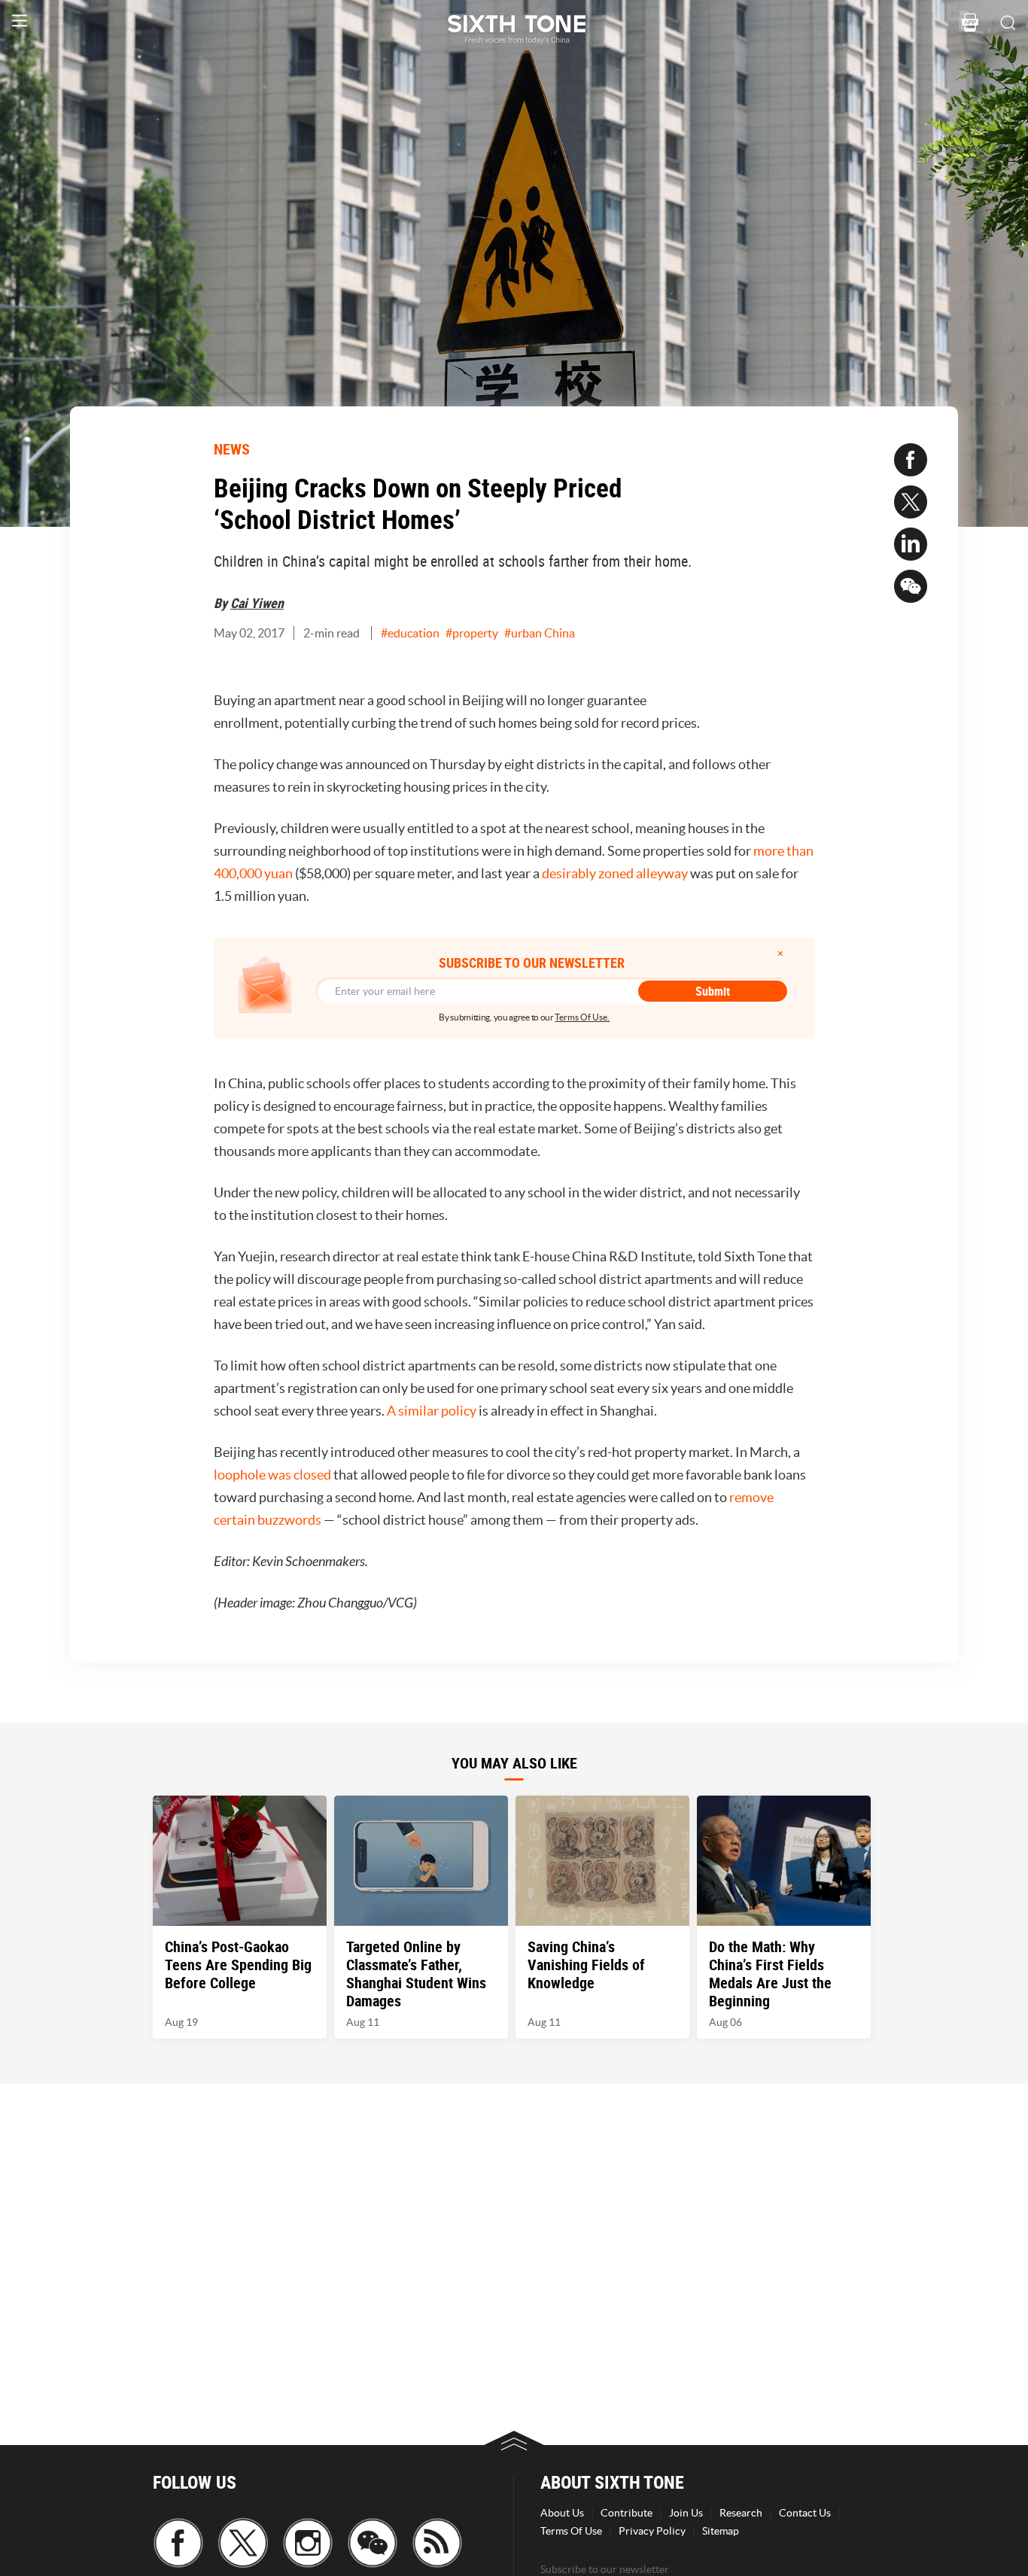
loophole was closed (272, 1475)
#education (410, 633)
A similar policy (432, 1411)
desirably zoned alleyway (615, 873)
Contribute (627, 2513)
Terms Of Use (571, 2531)
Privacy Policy (652, 2531)
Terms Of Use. (582, 1017)
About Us (562, 2513)
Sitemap (721, 2531)
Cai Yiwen (257, 603)
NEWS (232, 449)
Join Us (686, 2513)
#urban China (540, 633)
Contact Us (805, 2513)
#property (472, 633)
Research (741, 2513)
